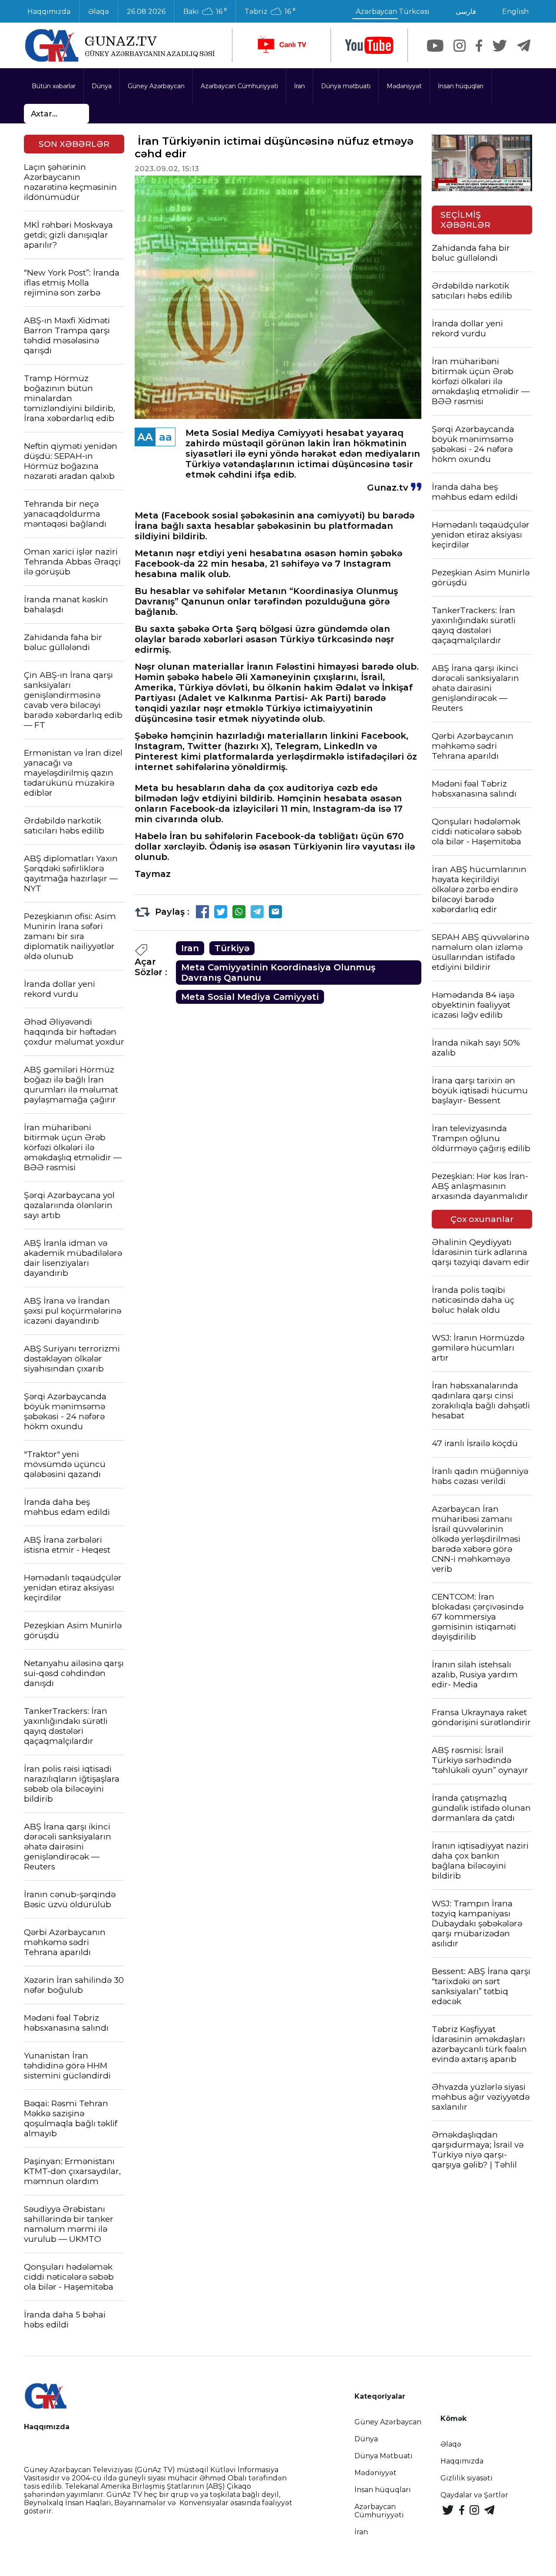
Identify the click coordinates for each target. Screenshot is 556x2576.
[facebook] (479, 46)
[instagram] (460, 46)
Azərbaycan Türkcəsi (393, 12)
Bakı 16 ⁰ (205, 12)
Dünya (102, 86)
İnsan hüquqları (461, 86)
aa (165, 437)
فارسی (466, 12)
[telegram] (524, 46)
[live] (281, 45)
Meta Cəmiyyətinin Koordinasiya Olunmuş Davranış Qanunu (278, 973)
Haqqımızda (49, 12)
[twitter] (500, 46)
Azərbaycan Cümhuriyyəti (239, 86)
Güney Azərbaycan (156, 86)
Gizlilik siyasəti (467, 2478)
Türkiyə (232, 948)
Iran (190, 948)
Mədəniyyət (404, 86)
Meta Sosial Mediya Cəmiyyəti (250, 997)
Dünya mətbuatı (346, 86)
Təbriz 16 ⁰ (270, 12)
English (515, 12)
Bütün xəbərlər (54, 86)
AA (145, 437)
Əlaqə (99, 12)
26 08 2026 (146, 12)
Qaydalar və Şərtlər (474, 2495)
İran (300, 86)
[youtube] (369, 45)
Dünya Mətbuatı (384, 2456)
